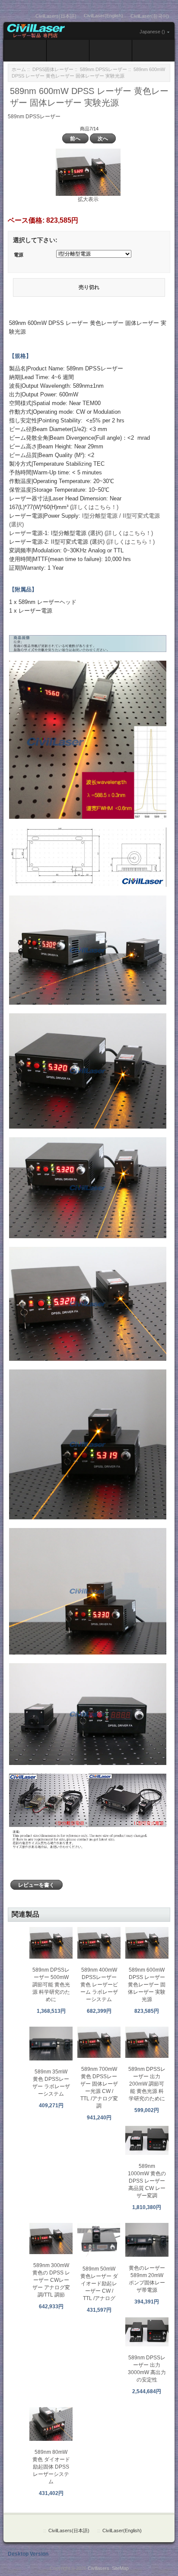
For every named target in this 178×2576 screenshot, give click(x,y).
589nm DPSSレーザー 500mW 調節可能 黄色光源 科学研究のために (51, 1985)
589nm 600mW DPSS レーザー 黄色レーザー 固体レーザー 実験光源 (147, 1985)
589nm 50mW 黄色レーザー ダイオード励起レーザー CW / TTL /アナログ (99, 2284)
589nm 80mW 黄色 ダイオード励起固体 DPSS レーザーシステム (51, 2467)
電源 (19, 255)
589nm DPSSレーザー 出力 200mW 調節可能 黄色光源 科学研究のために (147, 2084)
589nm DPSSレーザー (103, 69)
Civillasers (99, 2568)
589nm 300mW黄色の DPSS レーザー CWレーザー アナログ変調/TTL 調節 (51, 2280)
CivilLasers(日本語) (56, 16)
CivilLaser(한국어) (150, 16)
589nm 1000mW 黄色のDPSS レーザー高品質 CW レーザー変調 (147, 2181)
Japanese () (152, 32)
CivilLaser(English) (103, 16)
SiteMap (120, 2568)
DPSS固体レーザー (53, 69)
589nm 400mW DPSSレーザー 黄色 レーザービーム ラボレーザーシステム (99, 1985)
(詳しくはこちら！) (94, 507)
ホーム (19, 69)
